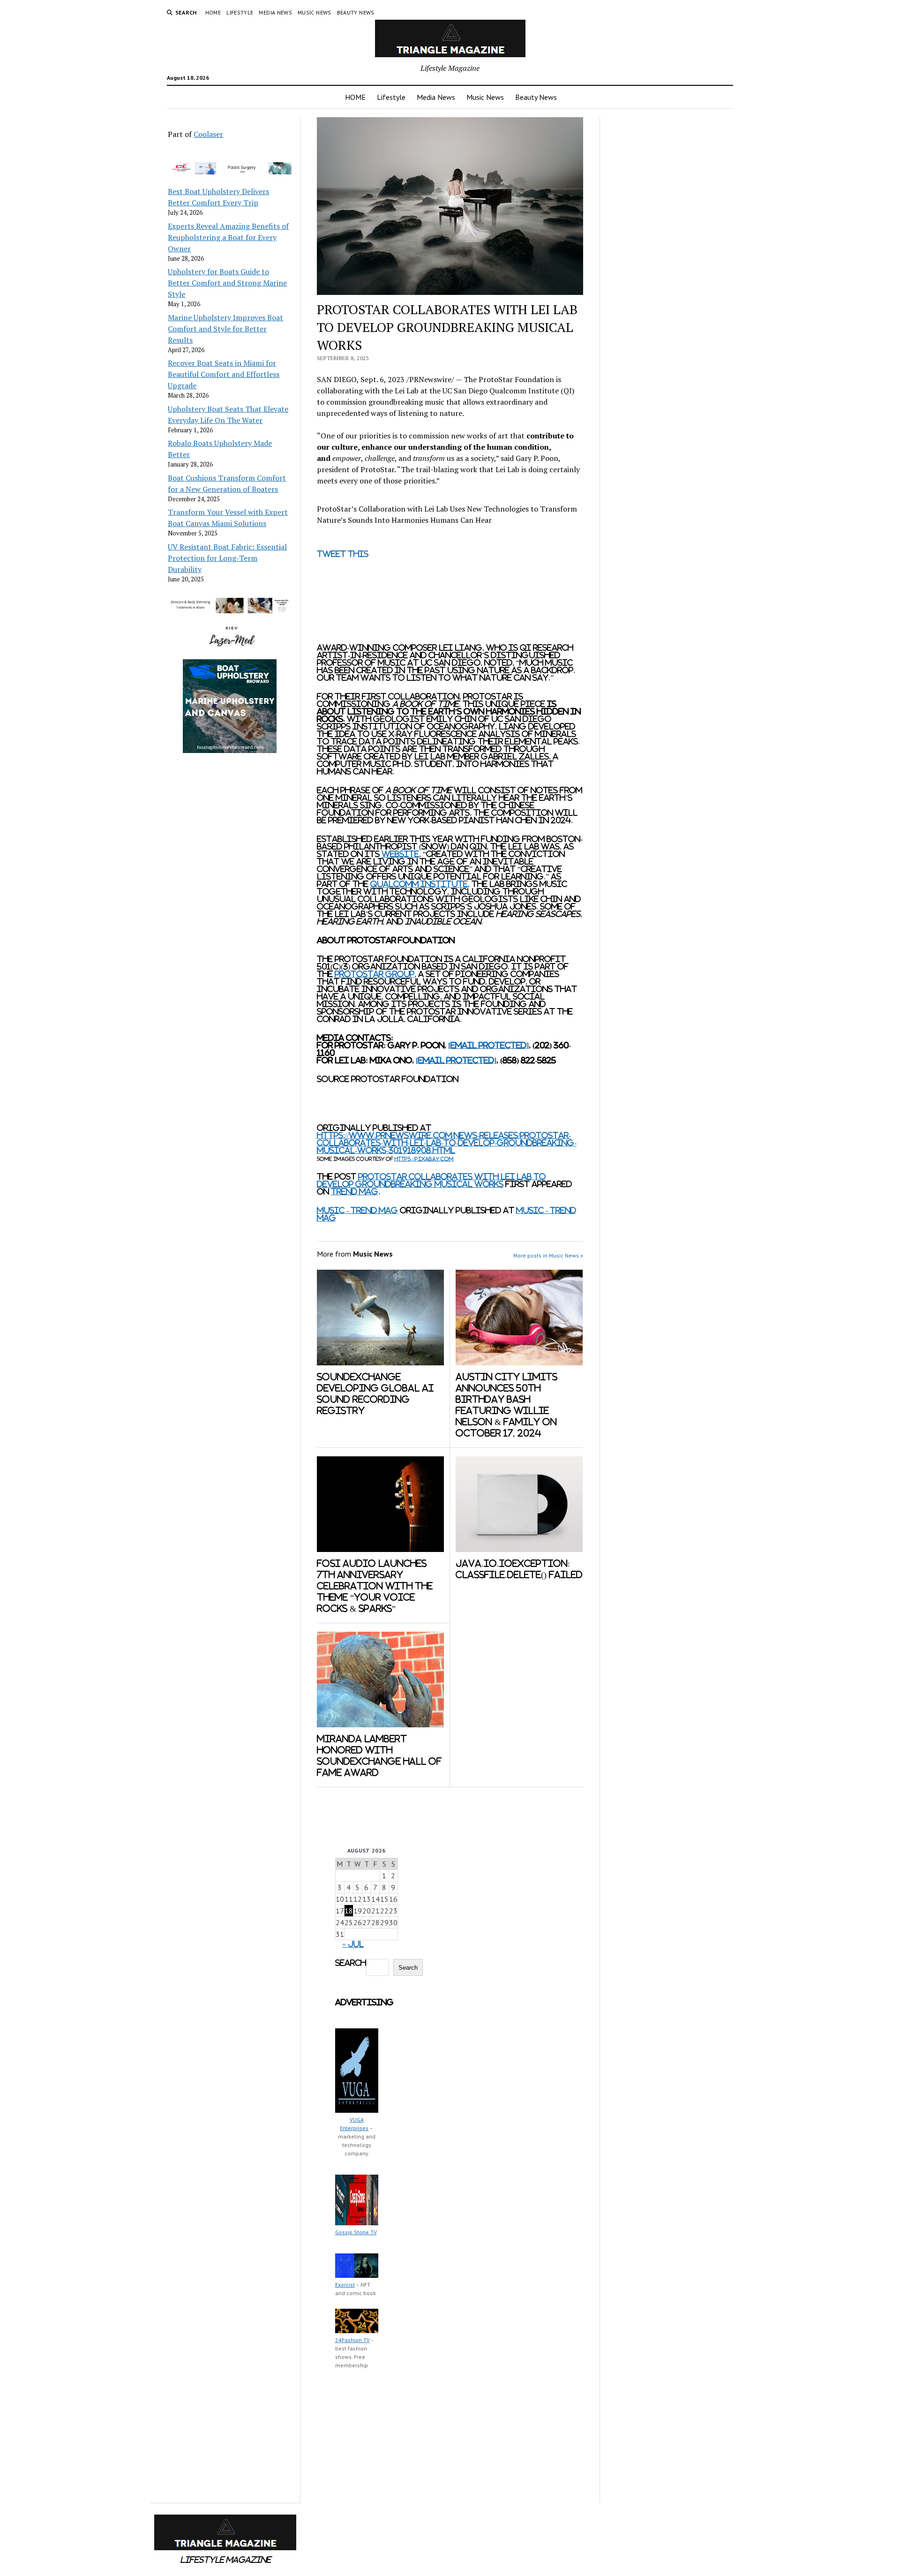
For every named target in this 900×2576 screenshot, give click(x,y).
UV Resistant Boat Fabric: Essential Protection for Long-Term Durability (227, 558)
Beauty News (356, 12)
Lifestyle (240, 12)
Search (351, 1963)
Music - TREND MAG (357, 1210)
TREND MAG (355, 1191)
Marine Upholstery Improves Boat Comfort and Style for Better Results (225, 329)
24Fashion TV (352, 2340)
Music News (315, 12)
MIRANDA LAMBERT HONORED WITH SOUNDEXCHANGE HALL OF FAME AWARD (379, 1756)
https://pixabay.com (424, 1159)
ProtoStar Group (375, 974)
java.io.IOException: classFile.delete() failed (519, 1569)
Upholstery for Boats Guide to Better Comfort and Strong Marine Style (227, 283)
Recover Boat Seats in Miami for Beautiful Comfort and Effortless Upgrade (224, 374)
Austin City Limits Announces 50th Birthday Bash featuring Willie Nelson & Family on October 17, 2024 (506, 1405)
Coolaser (208, 134)
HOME (213, 12)
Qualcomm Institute (419, 884)
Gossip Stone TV (356, 2232)
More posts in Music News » (548, 1255)
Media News (275, 12)
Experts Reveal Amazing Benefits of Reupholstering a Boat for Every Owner (228, 237)
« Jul (353, 1944)
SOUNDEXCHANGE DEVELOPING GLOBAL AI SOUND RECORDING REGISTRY (375, 1394)
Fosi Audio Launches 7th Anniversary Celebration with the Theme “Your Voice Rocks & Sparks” (375, 1586)
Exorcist (345, 2285)
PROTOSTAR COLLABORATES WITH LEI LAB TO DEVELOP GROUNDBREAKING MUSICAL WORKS (431, 1180)
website (400, 854)
